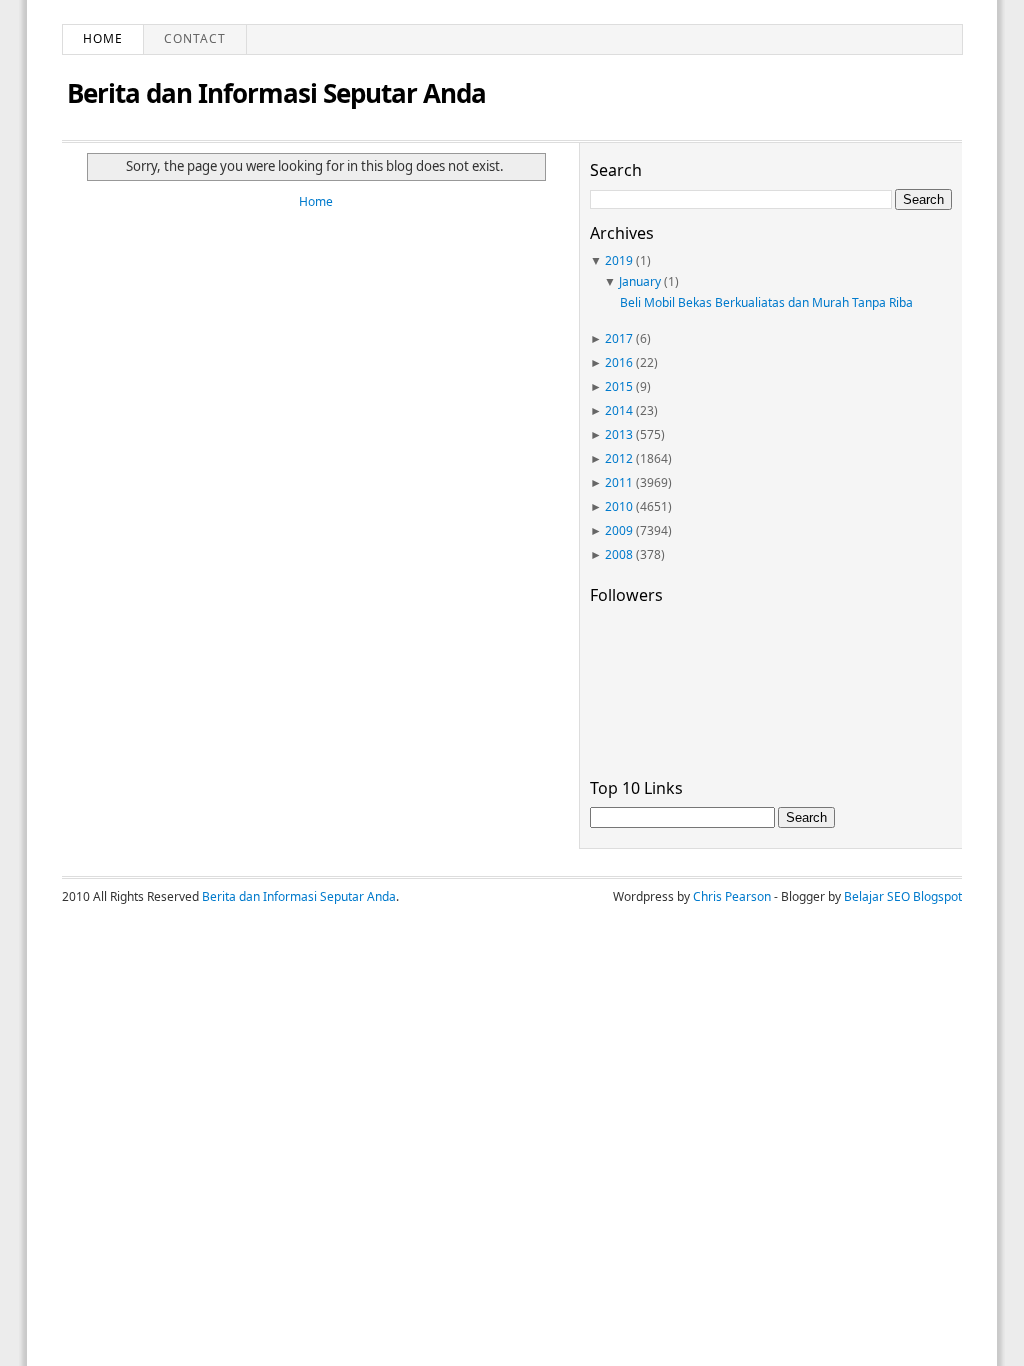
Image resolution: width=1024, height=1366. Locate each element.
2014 (619, 410)
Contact (195, 38)
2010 (619, 506)
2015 (619, 386)
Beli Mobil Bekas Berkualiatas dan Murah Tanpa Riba (766, 302)
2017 (619, 338)
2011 (619, 482)
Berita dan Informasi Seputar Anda (276, 93)
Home (103, 38)
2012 (619, 458)
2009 (619, 530)
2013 (619, 434)
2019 (619, 260)
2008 (619, 554)
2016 (619, 362)
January (640, 281)
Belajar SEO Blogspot (903, 896)
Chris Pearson (732, 896)
